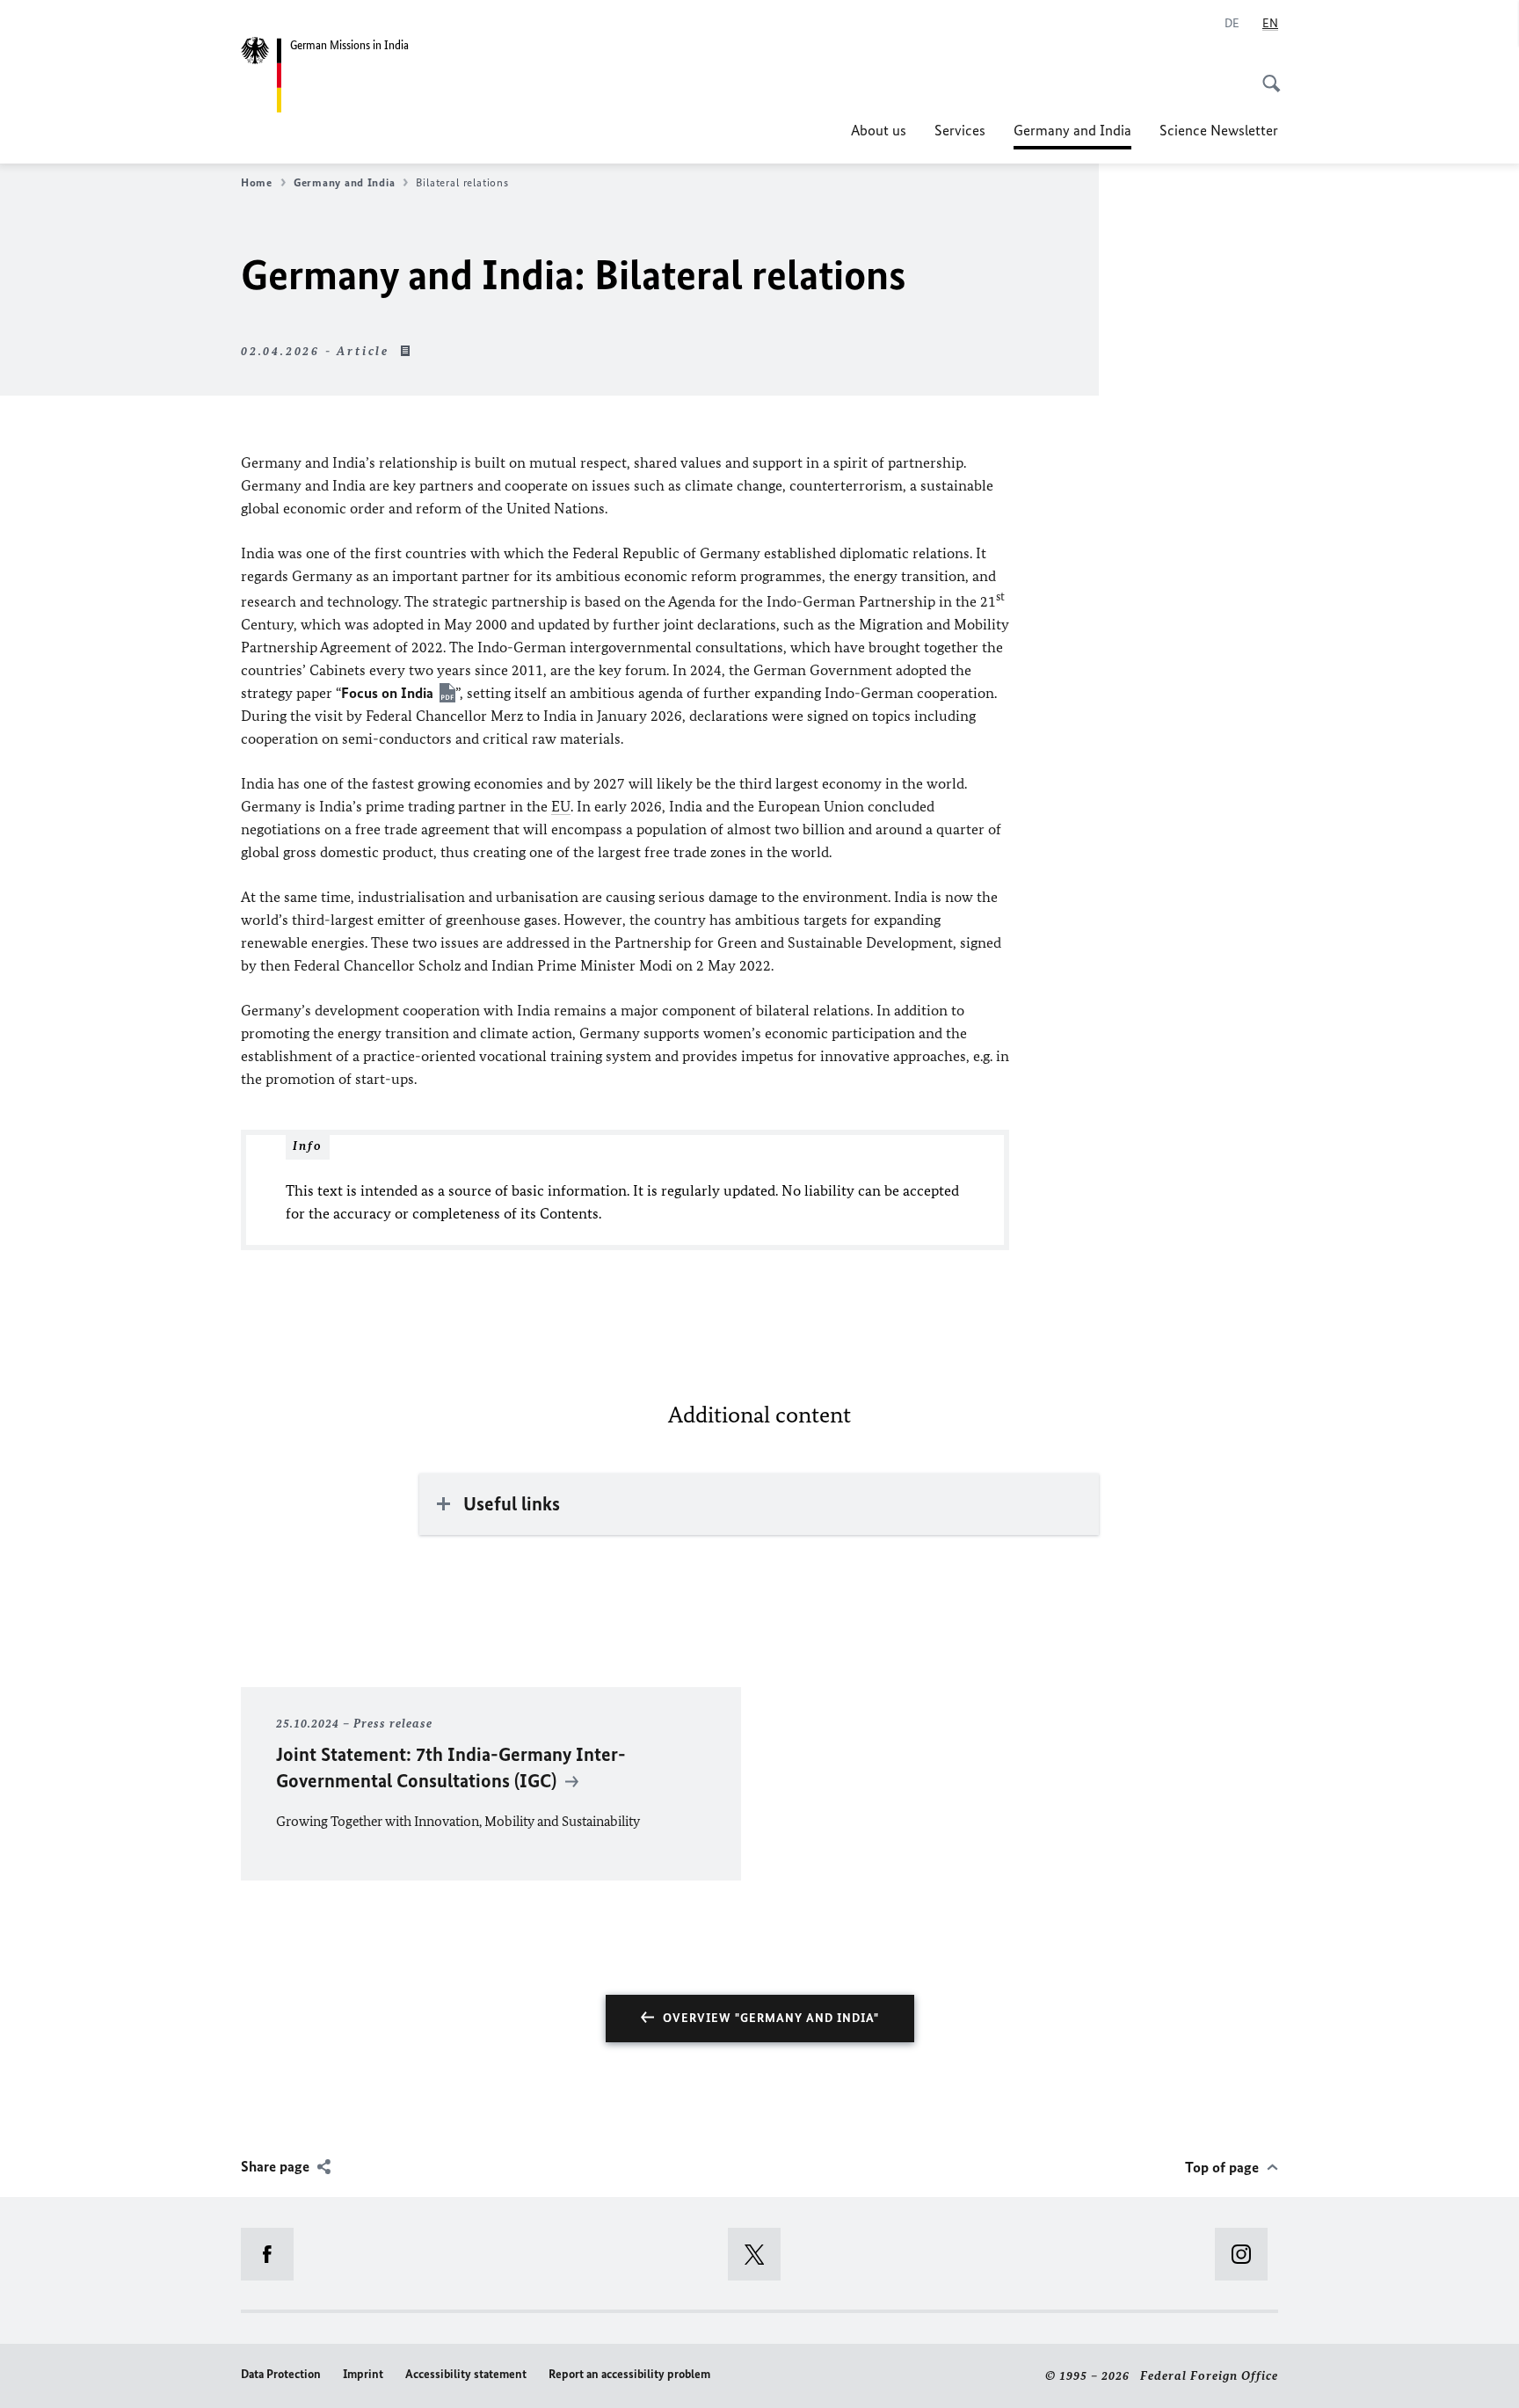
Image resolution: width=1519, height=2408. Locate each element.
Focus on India (387, 693)
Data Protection (281, 2374)
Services (960, 130)
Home (257, 182)
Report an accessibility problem (629, 2374)
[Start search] (1266, 74)
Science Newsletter (1219, 130)
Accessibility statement (466, 2374)
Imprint (363, 2374)
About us (879, 130)
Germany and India (1072, 135)
